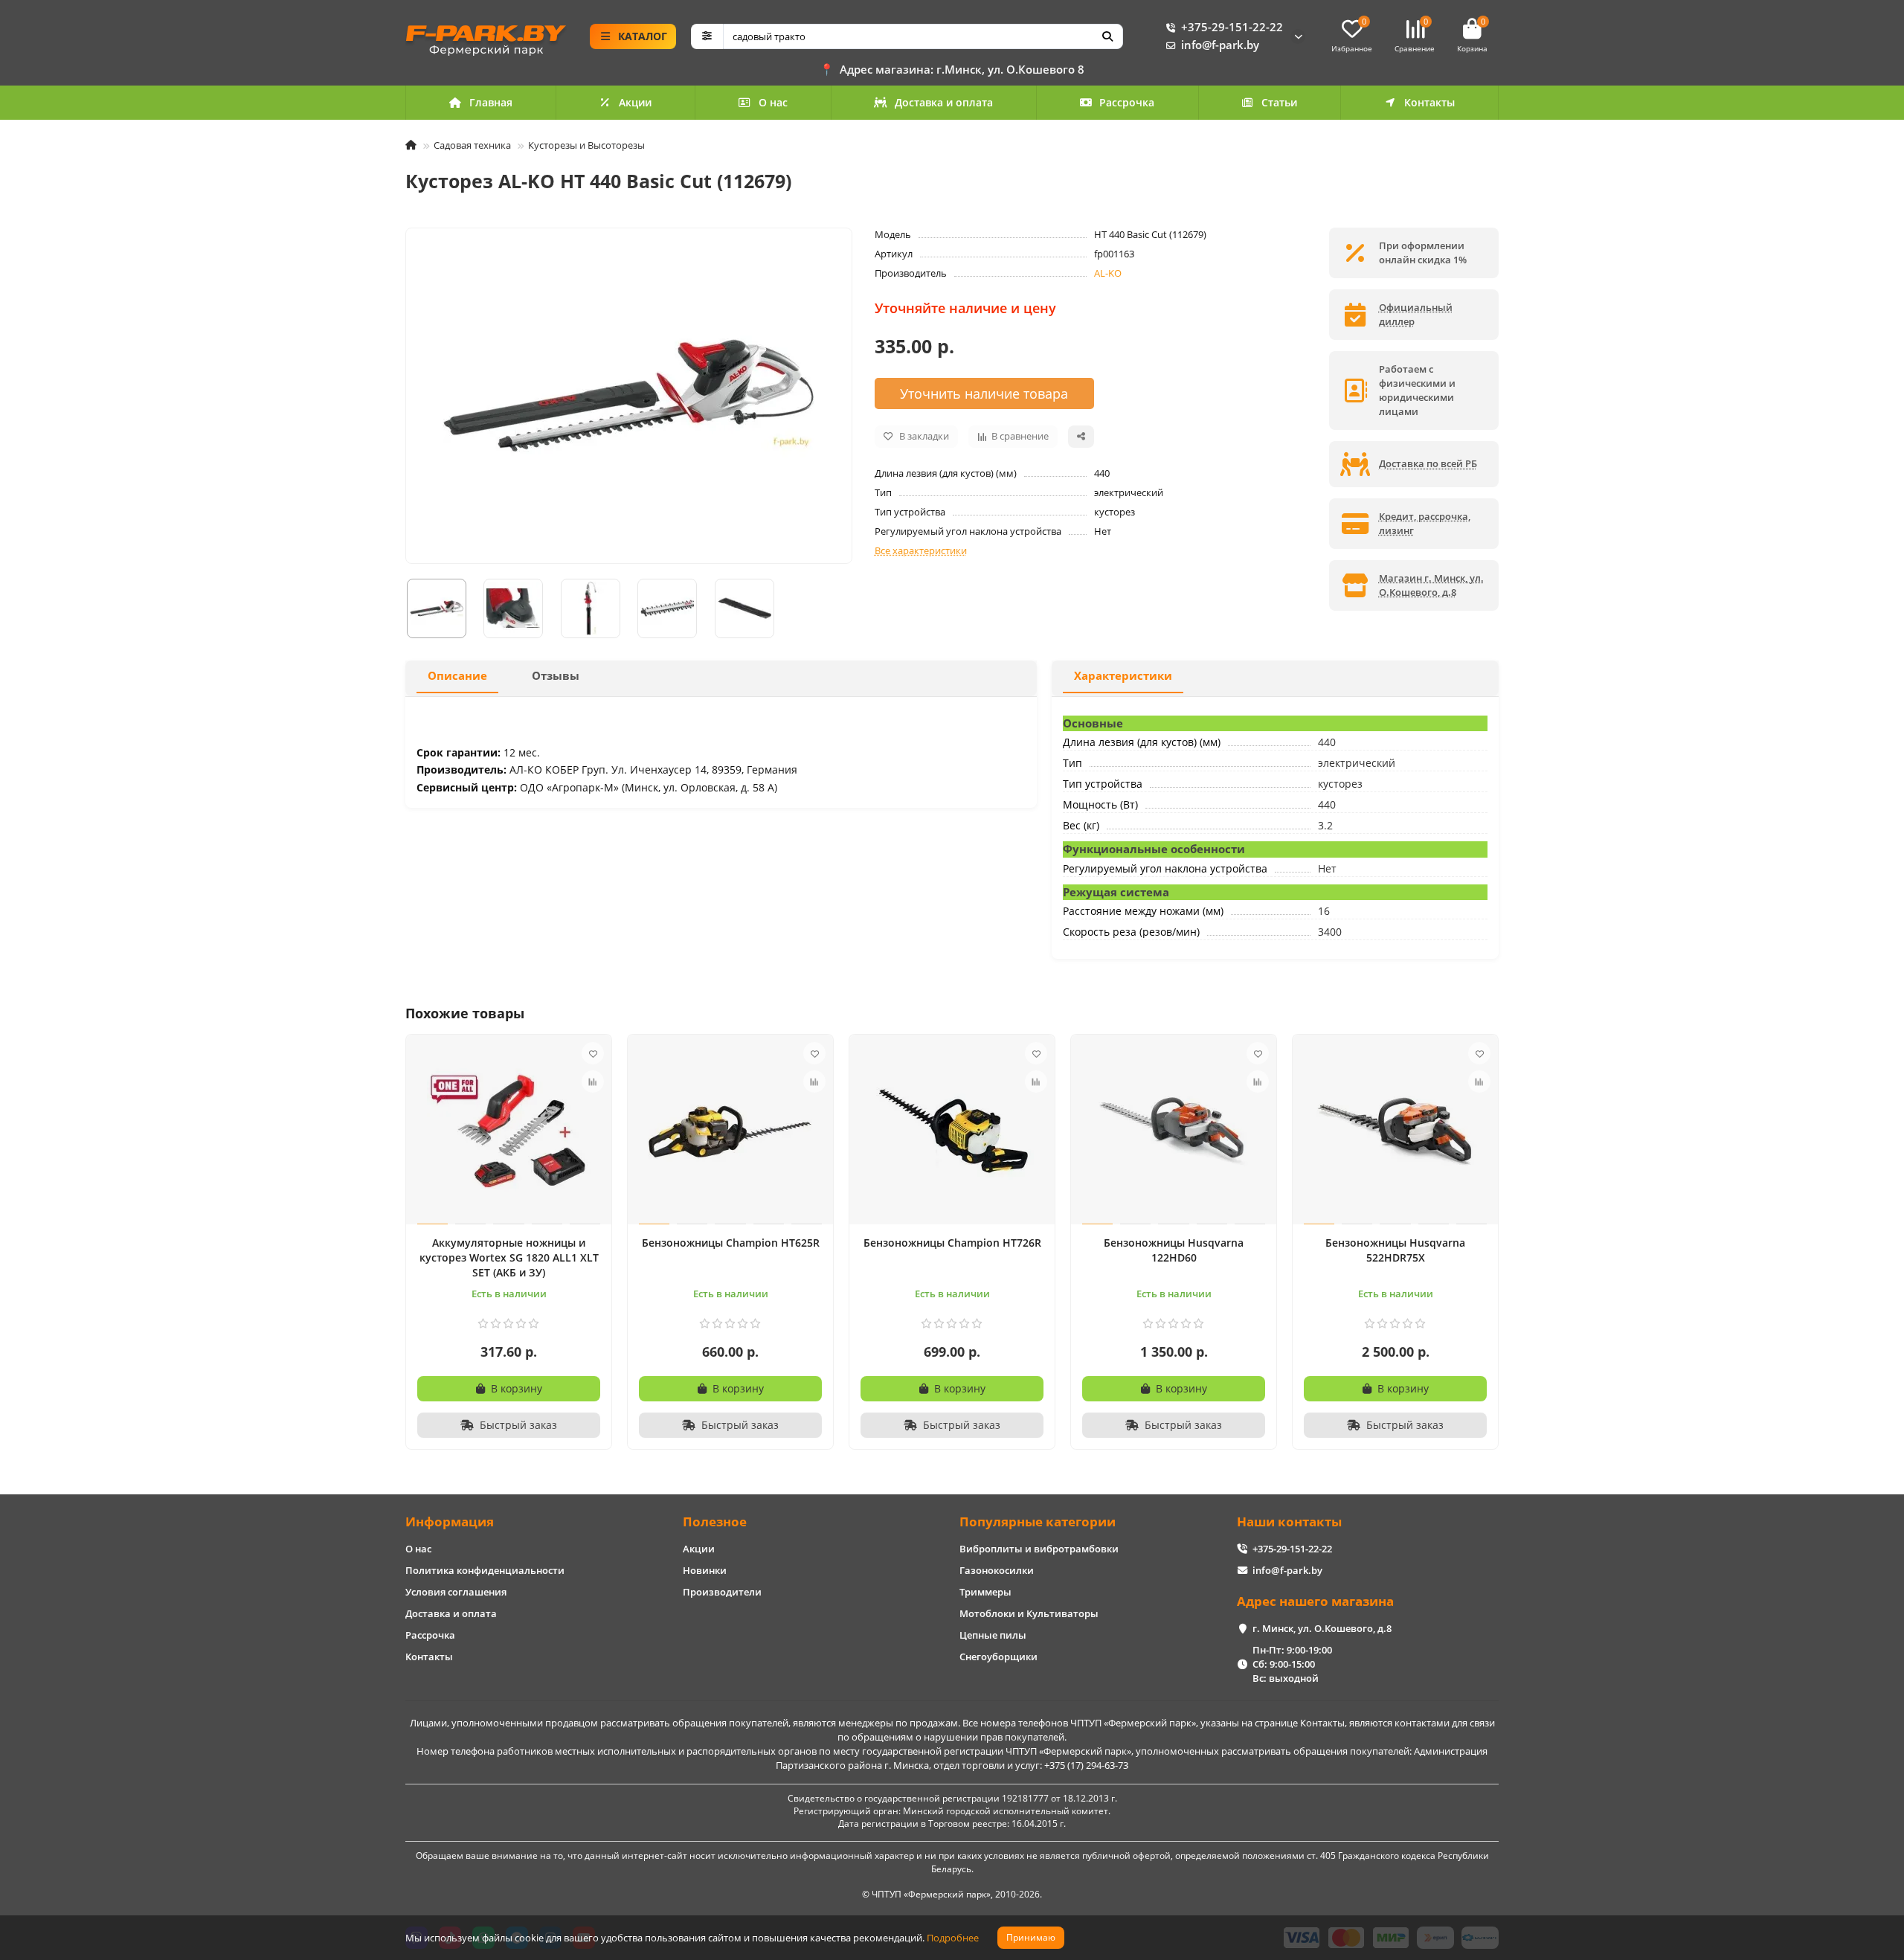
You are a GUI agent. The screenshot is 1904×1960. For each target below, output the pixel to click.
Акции (635, 102)
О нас (773, 102)
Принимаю (1031, 1937)
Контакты (1429, 102)
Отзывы (556, 676)
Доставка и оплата (944, 102)
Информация (450, 1522)
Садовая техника (472, 145)
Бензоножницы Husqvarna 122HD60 (1174, 1250)
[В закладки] (593, 1053)
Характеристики (1123, 676)
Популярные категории (1038, 1522)
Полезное (715, 1522)
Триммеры (985, 1592)
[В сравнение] (593, 1082)
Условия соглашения (456, 1592)
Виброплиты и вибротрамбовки (1039, 1549)
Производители (722, 1592)
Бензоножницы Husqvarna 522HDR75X (1395, 1250)
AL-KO (1108, 273)
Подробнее (953, 1938)
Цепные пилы (993, 1635)
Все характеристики (921, 550)
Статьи (1279, 102)
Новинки (705, 1570)
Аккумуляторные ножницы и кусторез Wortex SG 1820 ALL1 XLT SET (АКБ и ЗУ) (509, 1257)
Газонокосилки (997, 1570)
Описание (457, 676)
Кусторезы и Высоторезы (586, 145)
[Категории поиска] (707, 36)
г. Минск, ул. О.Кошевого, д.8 (1322, 1628)
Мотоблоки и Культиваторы (1029, 1613)
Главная (491, 102)
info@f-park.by (1220, 45)
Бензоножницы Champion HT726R (952, 1243)
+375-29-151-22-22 (1232, 27)
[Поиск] (1107, 36)
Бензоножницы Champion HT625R (731, 1243)
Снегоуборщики (998, 1657)
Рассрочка (1127, 102)
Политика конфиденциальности (485, 1570)
